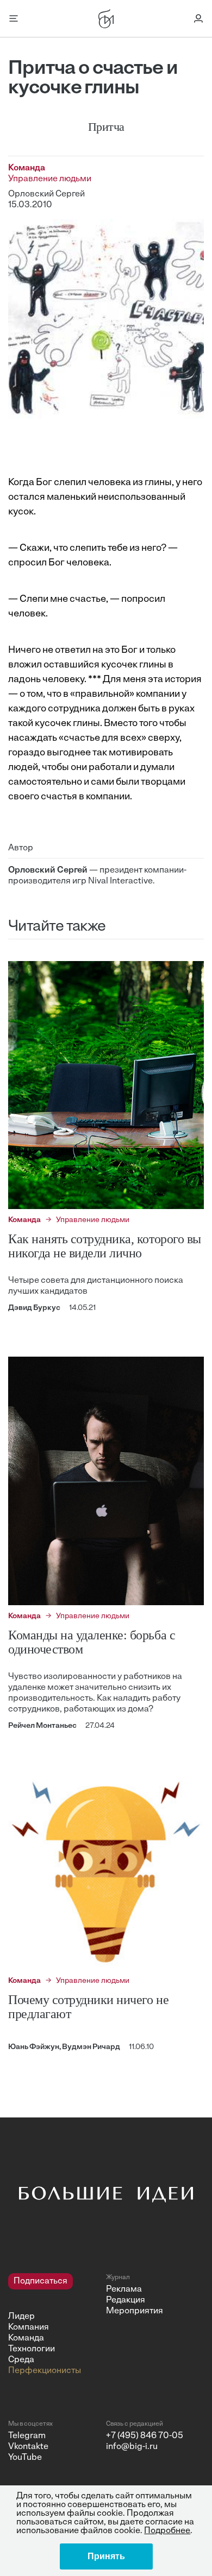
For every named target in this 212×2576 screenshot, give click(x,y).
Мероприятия (135, 2311)
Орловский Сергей (46, 194)
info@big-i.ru (132, 2447)
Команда (26, 2338)
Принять (106, 2556)
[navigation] (53, 2325)
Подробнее (167, 2531)
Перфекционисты (45, 2371)
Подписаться (40, 2281)
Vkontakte (28, 2447)
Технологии (32, 2349)
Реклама (124, 2289)
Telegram (27, 2436)
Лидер (21, 2317)
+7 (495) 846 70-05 (145, 2436)
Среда (21, 2360)
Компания (29, 2327)
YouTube (25, 2458)
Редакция (126, 2300)
